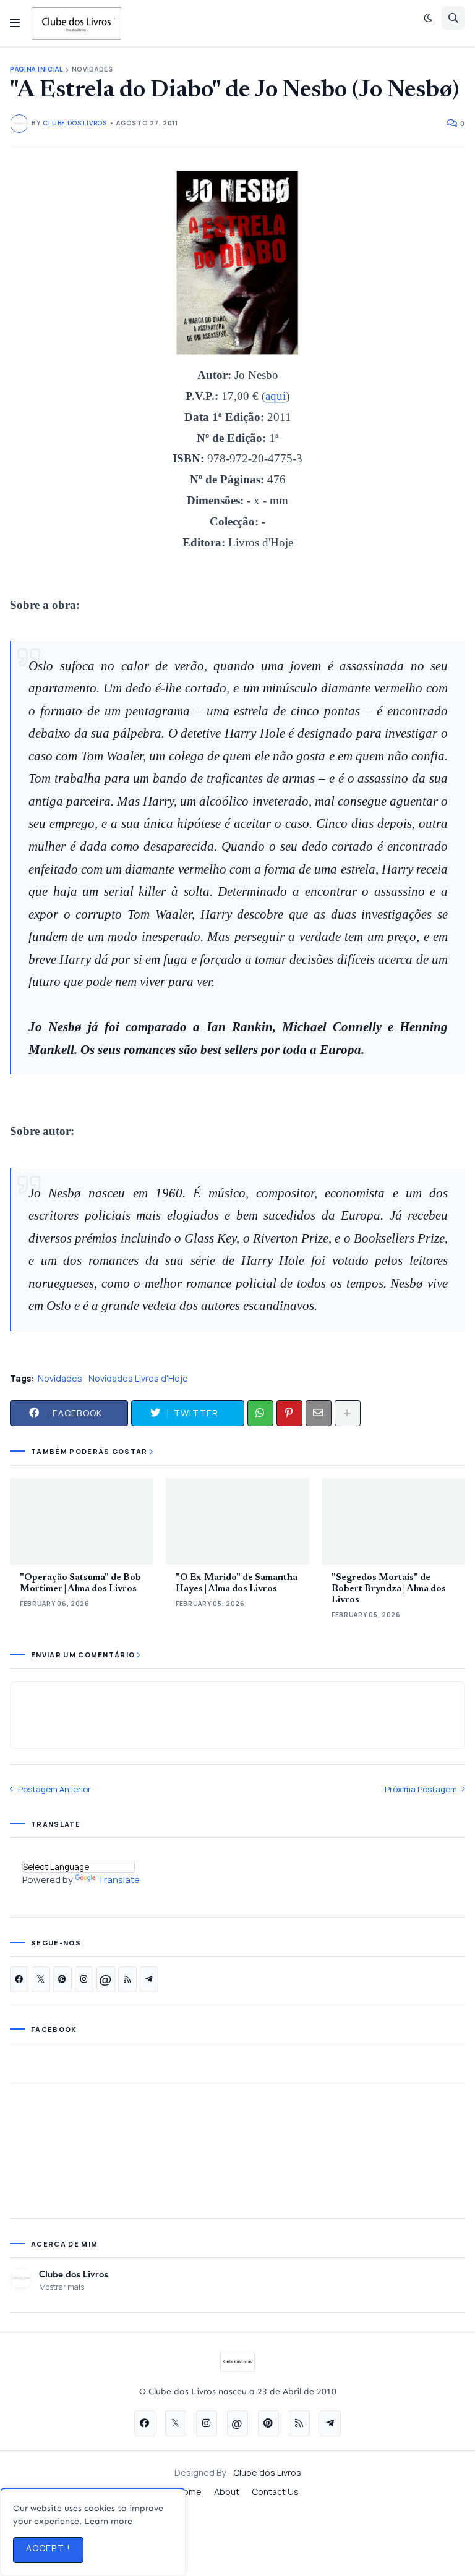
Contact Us (275, 2492)
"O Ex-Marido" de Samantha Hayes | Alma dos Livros (237, 1583)
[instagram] (84, 1979)
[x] (41, 1979)
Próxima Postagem (421, 1789)
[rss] (127, 1979)
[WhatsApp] (260, 1413)
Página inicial (36, 70)
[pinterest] (62, 1979)
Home (189, 2492)
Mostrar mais (62, 2287)
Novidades (92, 70)
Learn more (108, 2521)
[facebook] (19, 1979)
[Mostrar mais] (348, 1413)
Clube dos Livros (74, 2274)
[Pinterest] (289, 1413)
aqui (276, 396)
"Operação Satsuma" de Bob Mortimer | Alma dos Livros (80, 1583)
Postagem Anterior (54, 1789)
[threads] (106, 1979)
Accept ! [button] (48, 2548)
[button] (15, 23)
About (227, 2492)
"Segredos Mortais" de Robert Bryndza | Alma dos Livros (389, 1589)
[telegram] (149, 1979)
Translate (119, 1880)
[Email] (319, 1413)
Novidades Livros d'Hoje (138, 1378)
